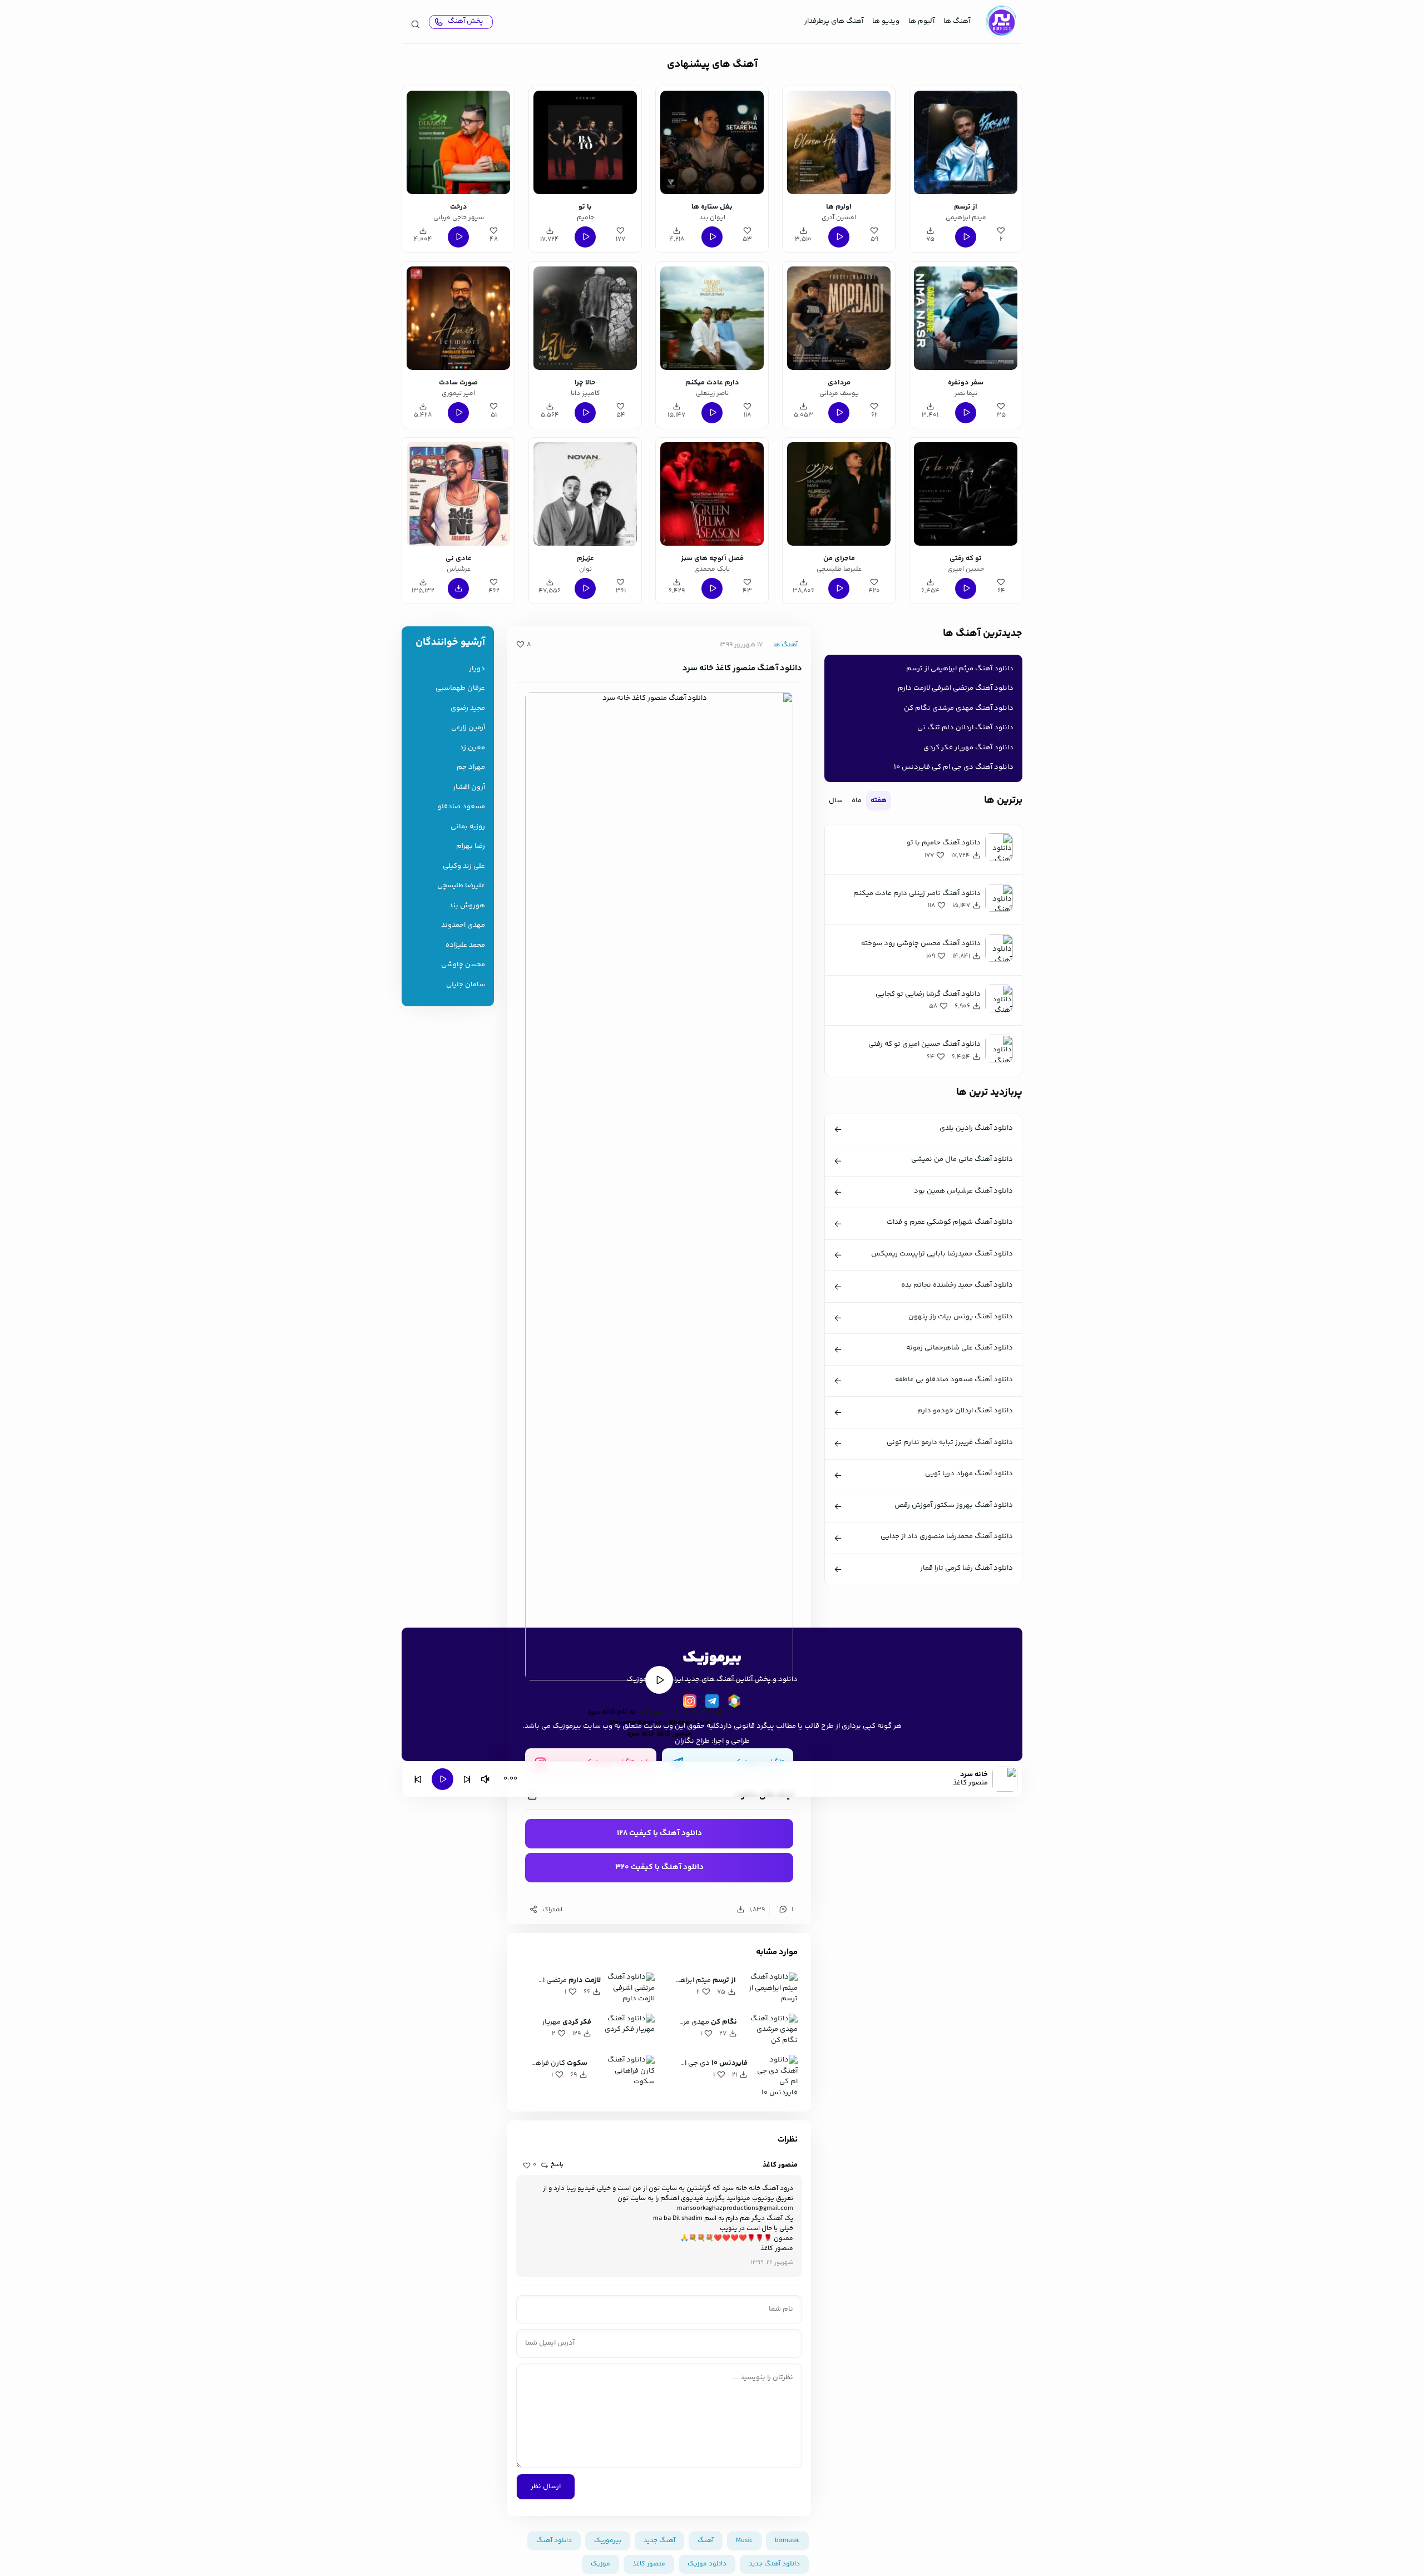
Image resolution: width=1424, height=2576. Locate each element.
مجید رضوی (468, 708)
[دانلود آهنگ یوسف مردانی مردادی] (839, 318)
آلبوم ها (921, 21)
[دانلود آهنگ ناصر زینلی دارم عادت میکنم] (712, 318)
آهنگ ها (957, 21)
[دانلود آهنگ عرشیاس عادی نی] (458, 494)
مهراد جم (471, 767)
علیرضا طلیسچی (461, 886)
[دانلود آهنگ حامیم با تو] (585, 142)
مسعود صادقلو (461, 807)
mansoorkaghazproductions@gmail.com (735, 2209)
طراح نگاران (692, 1741)
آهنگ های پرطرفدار (834, 21)
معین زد (472, 748)
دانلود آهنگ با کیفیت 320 (659, 1867)
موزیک (600, 2564)
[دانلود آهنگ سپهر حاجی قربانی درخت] (458, 142)
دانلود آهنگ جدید (703, 1712)
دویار (477, 669)
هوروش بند (467, 906)
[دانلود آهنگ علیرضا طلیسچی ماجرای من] (839, 494)
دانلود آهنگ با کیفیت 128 (659, 1833)
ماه (857, 800)
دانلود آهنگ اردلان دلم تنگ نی (965, 728)
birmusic (787, 2541)
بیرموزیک (608, 2541)
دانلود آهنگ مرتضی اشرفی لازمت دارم (956, 688)
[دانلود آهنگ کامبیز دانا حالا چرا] (585, 318)
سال (836, 800)
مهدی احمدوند (463, 925)
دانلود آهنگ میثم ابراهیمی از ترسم (960, 669)
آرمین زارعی (468, 728)
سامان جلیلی (466, 985)
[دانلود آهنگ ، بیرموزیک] (1001, 22)
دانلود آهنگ (554, 2541)
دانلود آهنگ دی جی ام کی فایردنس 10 (954, 767)
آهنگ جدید (659, 2541)
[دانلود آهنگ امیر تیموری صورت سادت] (458, 318)
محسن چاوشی (463, 965)
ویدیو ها (886, 21)
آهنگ (706, 2541)
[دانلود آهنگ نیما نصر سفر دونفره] (966, 318)
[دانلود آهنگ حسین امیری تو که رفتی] (966, 494)
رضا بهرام (471, 846)
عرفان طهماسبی (460, 688)
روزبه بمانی (468, 827)
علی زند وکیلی (464, 866)
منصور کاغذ (655, 1712)
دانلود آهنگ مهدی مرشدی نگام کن (959, 708)
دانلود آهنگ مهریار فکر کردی (968, 748)
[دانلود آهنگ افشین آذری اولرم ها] (839, 142)
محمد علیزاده (465, 945)
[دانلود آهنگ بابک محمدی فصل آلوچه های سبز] (712, 494)
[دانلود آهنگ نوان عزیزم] (585, 494)
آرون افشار (469, 787)
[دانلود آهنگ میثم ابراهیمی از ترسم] (966, 142)
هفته (879, 800)
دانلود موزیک (707, 2564)
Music (744, 2541)
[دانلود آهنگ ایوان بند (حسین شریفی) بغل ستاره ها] (712, 142)
